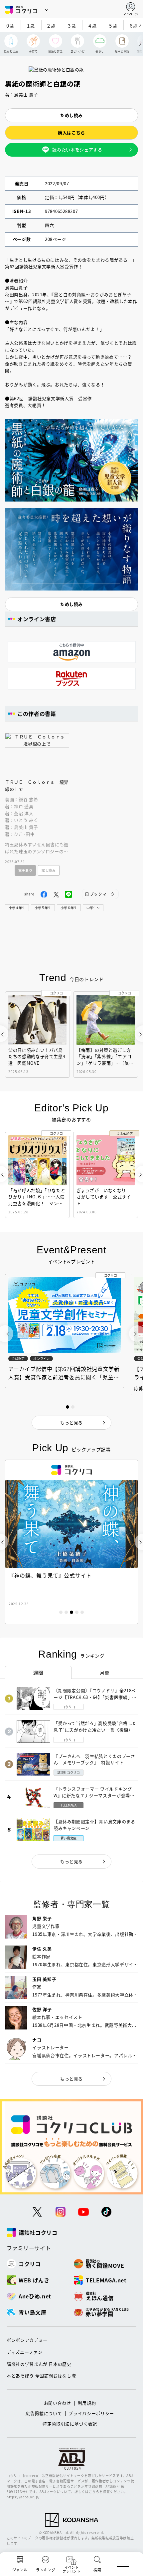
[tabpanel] (71, 1542)
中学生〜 (93, 908)
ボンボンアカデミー (27, 2340)
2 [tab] (66, 1612)
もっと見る (71, 1861)
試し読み (49, 870)
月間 (105, 1673)
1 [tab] (61, 1612)
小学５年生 (43, 908)
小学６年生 (69, 908)
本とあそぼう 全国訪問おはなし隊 (41, 2376)
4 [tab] (77, 1612)
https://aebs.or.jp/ (23, 2497)
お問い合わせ (58, 2403)
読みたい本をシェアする (77, 149)
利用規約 (87, 2403)
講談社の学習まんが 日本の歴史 (39, 2364)
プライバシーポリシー (91, 2413)
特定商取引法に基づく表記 (70, 2424)
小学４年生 (17, 908)
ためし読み (71, 115)
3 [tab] (71, 1612)
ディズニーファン (24, 2352)
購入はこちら (71, 132)
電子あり (25, 870)
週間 (38, 1673)
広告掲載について (44, 2413)
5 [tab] (82, 1612)
